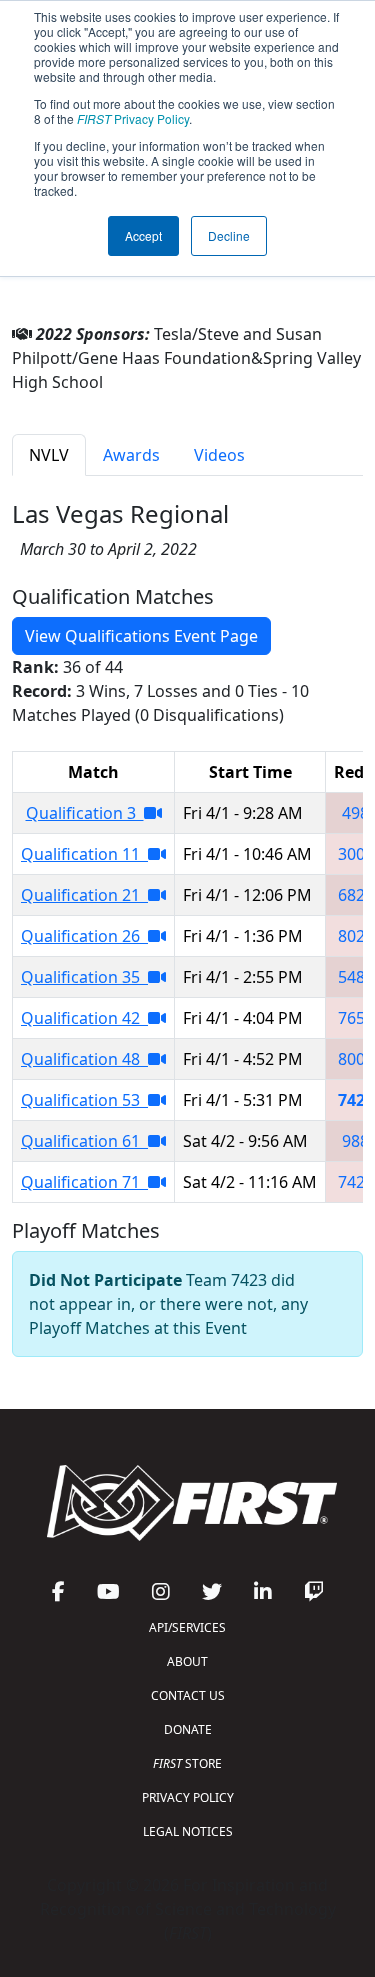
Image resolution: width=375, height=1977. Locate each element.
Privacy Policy (133, 118)
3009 (356, 854)
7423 (356, 1100)
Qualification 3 (85, 813)
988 (355, 1141)
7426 (356, 1182)
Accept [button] (143, 235)
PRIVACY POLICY (188, 1797)
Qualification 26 (84, 936)
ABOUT (187, 1661)
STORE (187, 1763)
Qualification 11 (84, 854)
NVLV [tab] (49, 455)
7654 (356, 1018)
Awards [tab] (131, 455)
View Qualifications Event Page (141, 636)
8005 (356, 1059)
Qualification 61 (84, 1141)
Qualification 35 (84, 977)
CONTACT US (188, 1695)
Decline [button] (229, 235)
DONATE (188, 1729)
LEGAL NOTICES (188, 1831)
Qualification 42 (84, 1018)
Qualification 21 (84, 895)
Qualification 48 (84, 1059)
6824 (356, 895)
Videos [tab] (219, 455)
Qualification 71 (84, 1182)
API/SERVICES (187, 1627)
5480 (356, 977)
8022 (356, 936)
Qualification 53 (84, 1100)
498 (355, 813)
